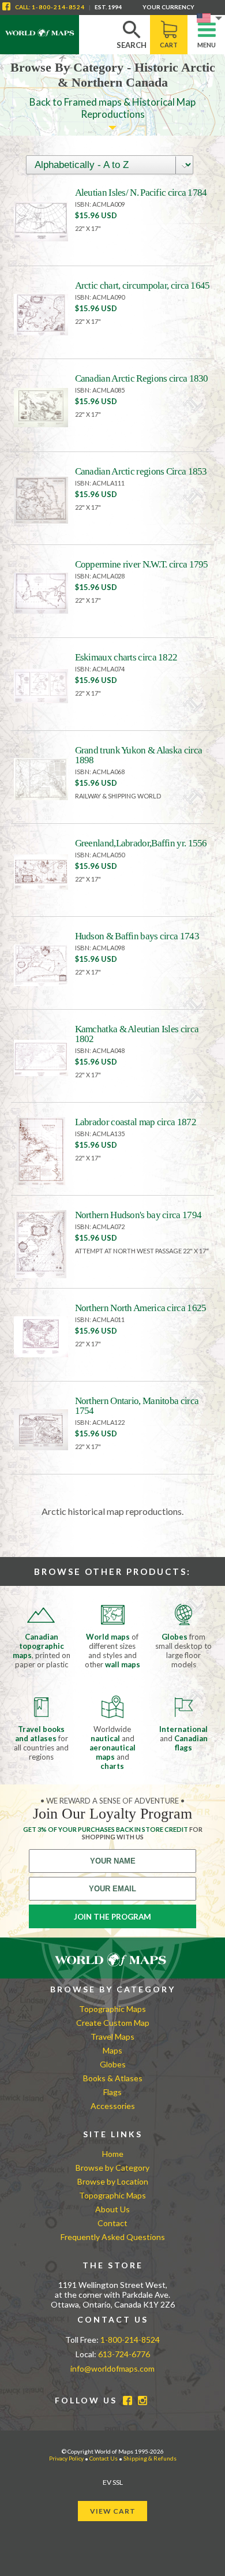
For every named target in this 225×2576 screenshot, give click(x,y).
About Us (112, 2209)
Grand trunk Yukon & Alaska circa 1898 (139, 755)
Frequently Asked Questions (113, 2237)
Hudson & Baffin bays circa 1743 (137, 936)
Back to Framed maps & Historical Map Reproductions (112, 108)
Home (113, 2154)
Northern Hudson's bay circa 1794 (138, 1215)
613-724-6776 (124, 2354)
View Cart (113, 2511)
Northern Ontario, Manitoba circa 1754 (137, 1406)
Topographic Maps (112, 2009)
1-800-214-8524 (58, 7)
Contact (112, 2223)
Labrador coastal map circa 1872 (136, 1122)
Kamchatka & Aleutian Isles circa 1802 (137, 1034)
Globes (113, 2064)
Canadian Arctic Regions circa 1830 (142, 378)
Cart (169, 45)
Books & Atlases (113, 2078)
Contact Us (104, 2458)
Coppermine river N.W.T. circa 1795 (142, 564)
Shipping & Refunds (150, 2458)
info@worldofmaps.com (112, 2368)
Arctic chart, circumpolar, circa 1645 (142, 285)
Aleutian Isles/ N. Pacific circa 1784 (141, 193)
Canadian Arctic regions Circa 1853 (141, 471)
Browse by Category (112, 2168)
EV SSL (113, 2482)
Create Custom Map (113, 2023)
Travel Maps (112, 2036)
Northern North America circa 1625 (141, 1308)
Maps (112, 2050)
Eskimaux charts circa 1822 (126, 657)
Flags (112, 2092)
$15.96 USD (96, 215)
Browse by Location (113, 2181)
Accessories (113, 2106)
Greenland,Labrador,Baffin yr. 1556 (141, 843)
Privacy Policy (66, 2458)
